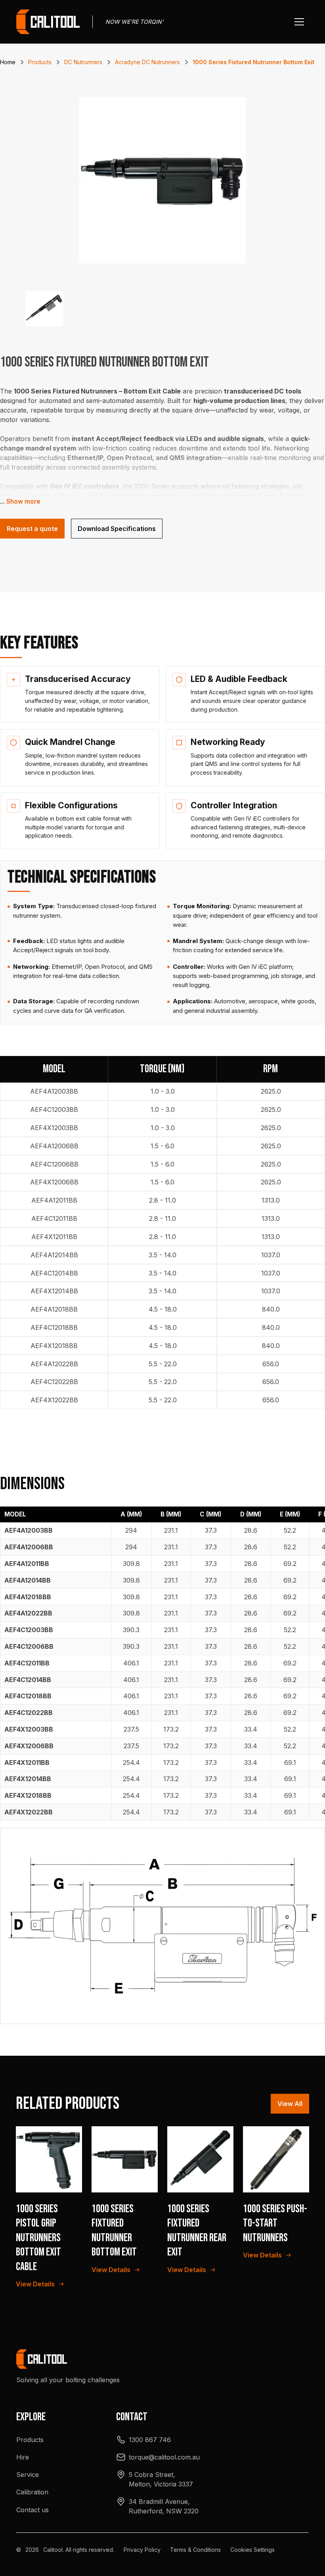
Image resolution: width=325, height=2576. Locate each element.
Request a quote (32, 529)
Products (30, 2440)
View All (290, 2104)
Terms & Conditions (195, 2550)
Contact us (32, 2510)
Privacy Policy (142, 2550)
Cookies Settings (252, 2550)
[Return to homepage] (48, 22)
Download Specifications (117, 529)
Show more (23, 501)
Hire (23, 2457)
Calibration (32, 2492)
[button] (299, 22)
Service (28, 2475)
